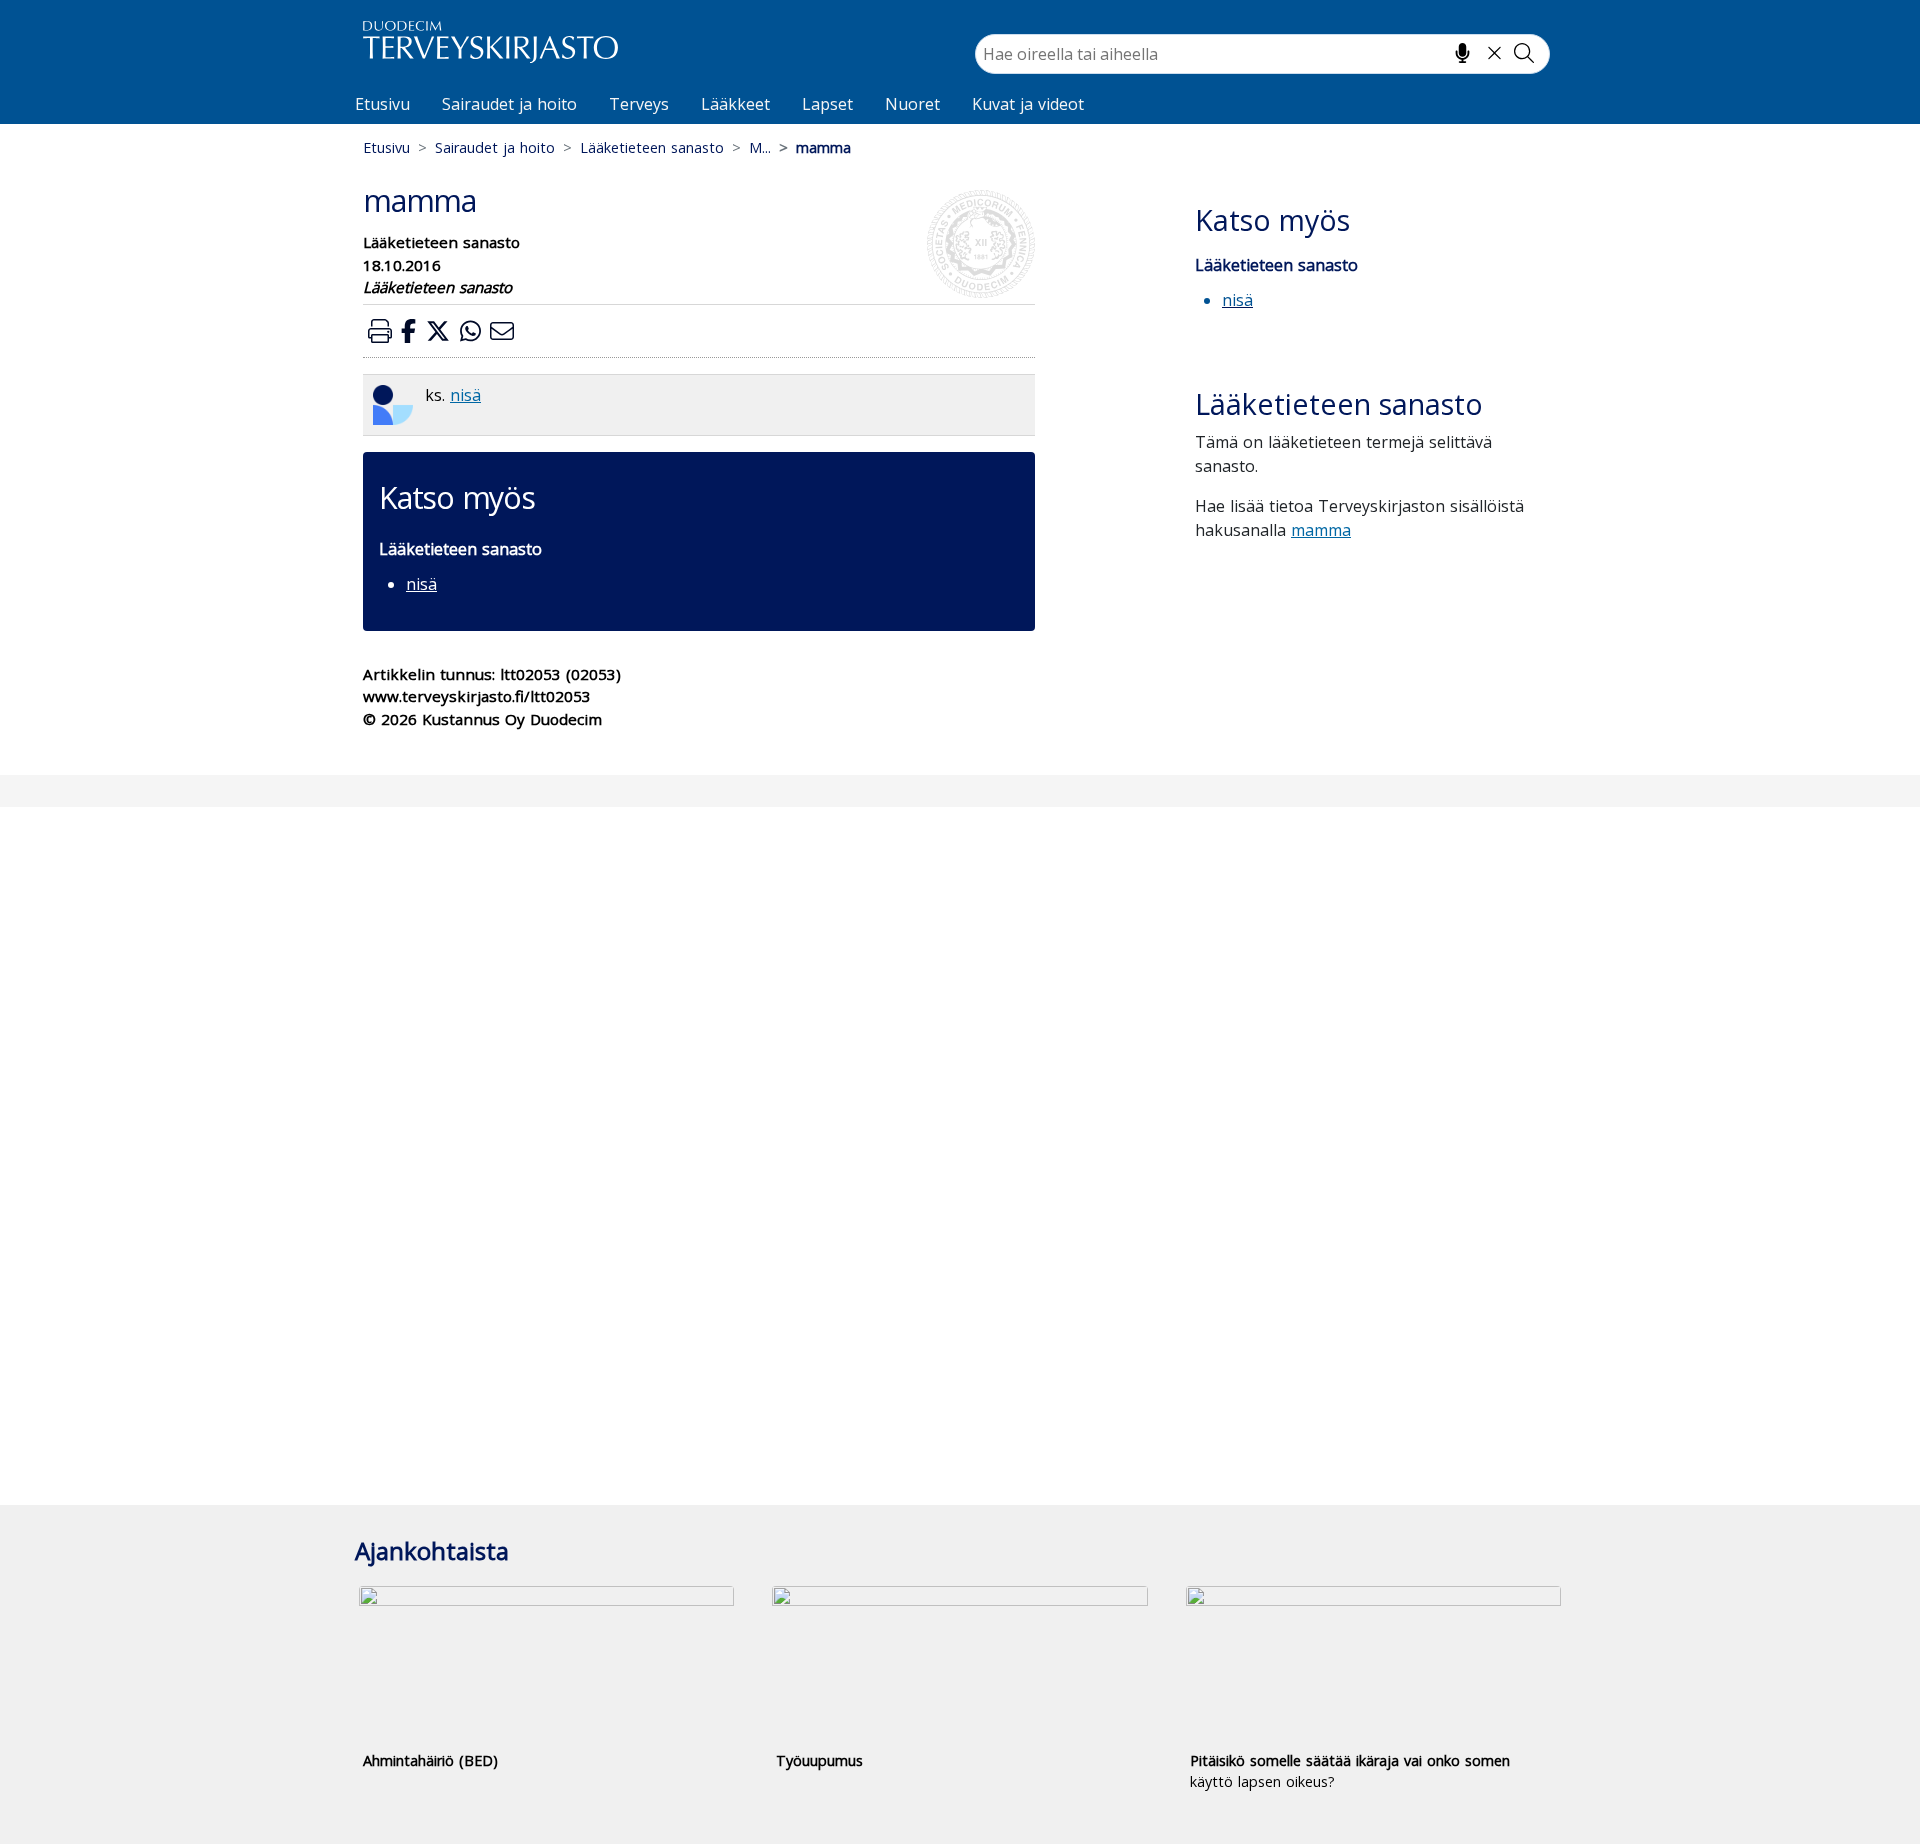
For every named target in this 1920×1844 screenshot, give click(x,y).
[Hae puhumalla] (1462, 53)
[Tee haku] (1524, 53)
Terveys (639, 104)
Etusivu (382, 104)
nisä (465, 395)
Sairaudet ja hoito (509, 104)
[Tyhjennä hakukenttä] (1494, 53)
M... (760, 147)
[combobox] (1262, 54)
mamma (1321, 530)
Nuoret (912, 104)
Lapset (827, 104)
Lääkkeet (735, 104)
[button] (380, 330)
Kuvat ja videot (1028, 104)
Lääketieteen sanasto (652, 147)
